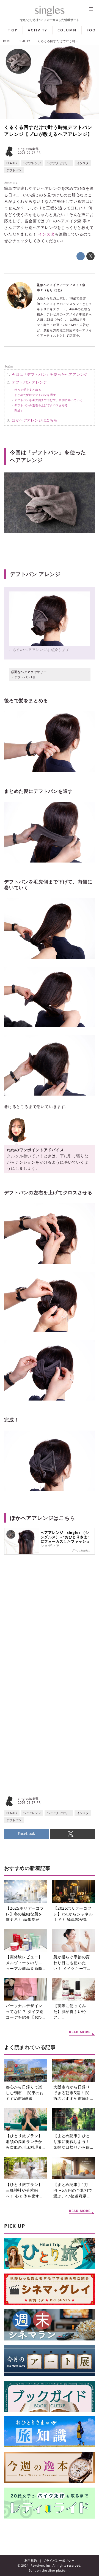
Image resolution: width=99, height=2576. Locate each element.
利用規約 (31, 2560)
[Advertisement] (50, 1632)
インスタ (46, 234)
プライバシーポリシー (59, 2560)
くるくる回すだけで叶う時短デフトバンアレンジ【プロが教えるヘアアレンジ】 (48, 130)
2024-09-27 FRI (30, 153)
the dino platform (56, 2570)
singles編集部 (28, 149)
